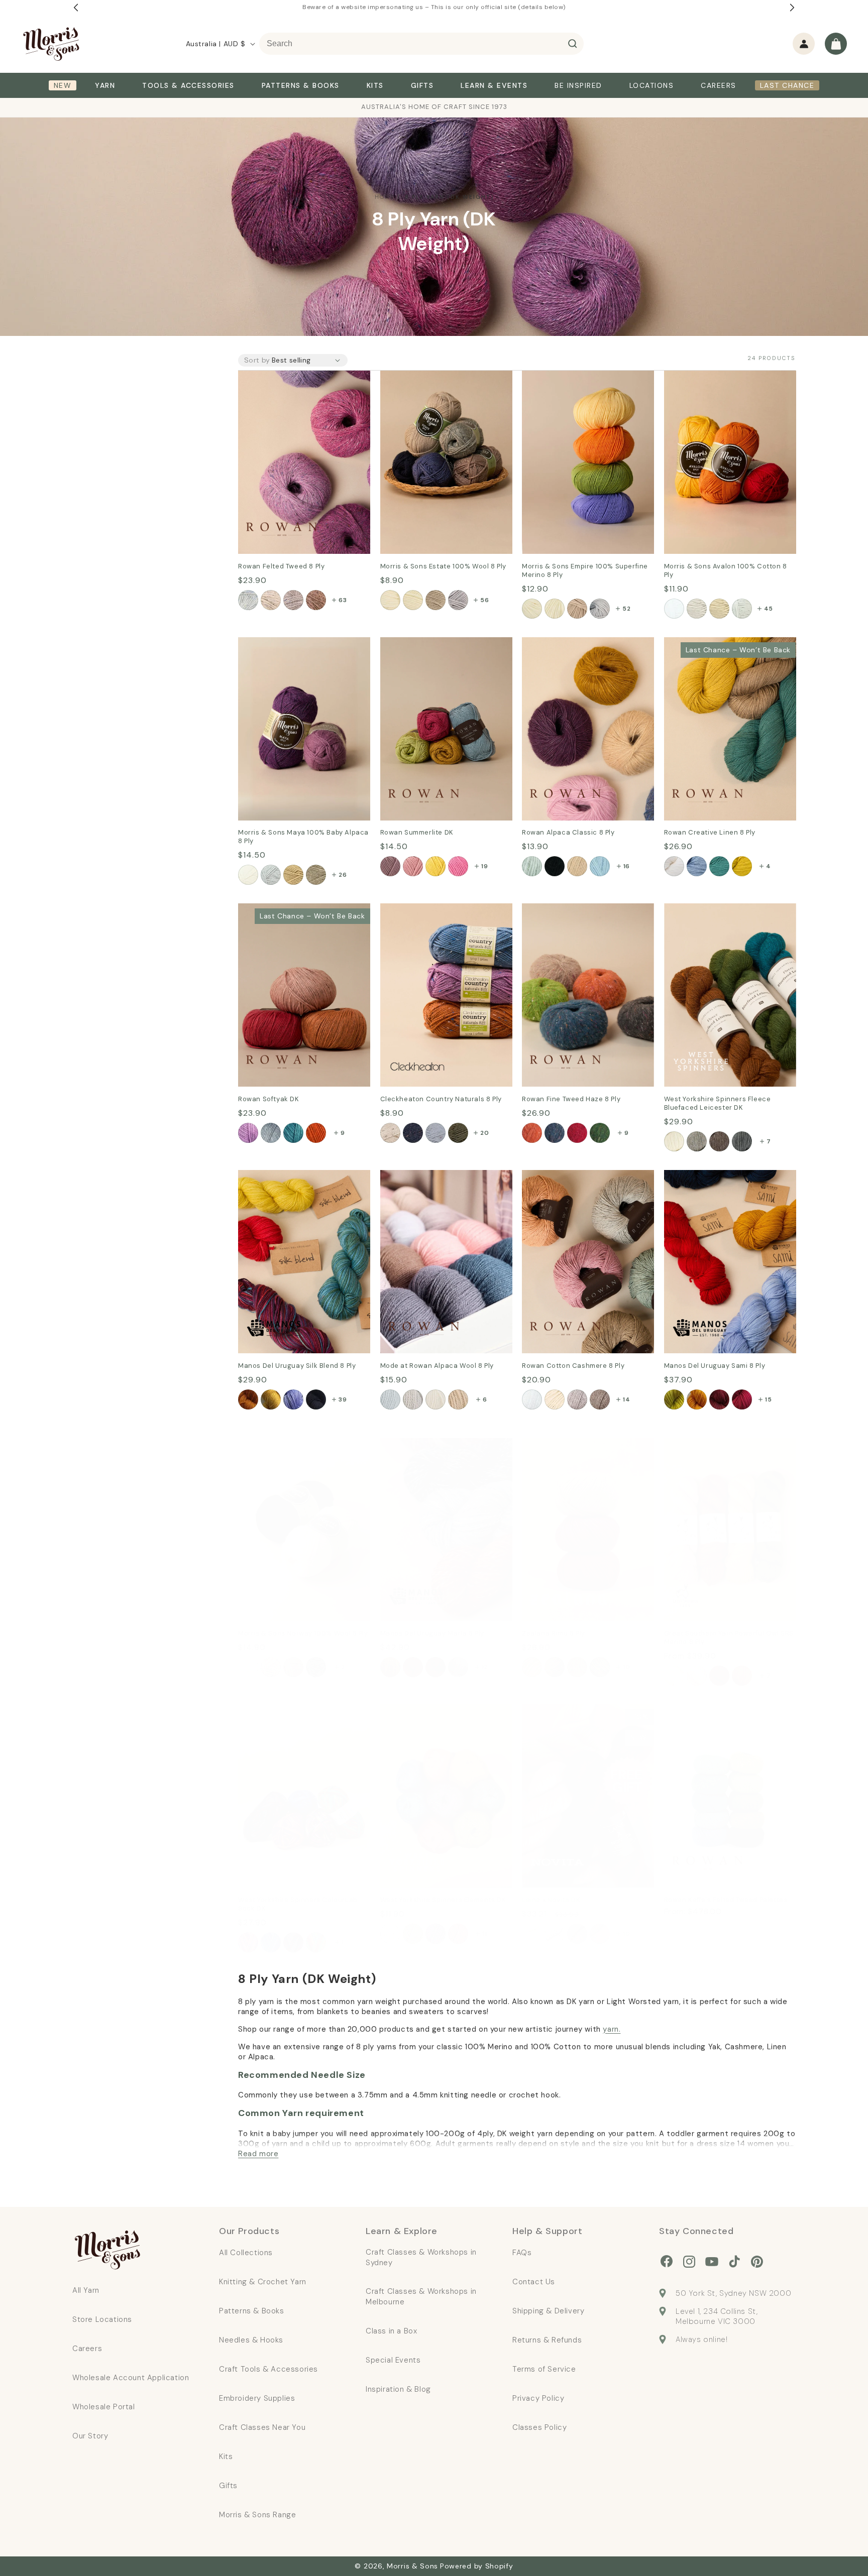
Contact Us (534, 2282)
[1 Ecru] (674, 1141)
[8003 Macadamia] (413, 600)
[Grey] (600, 1667)
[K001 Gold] (390, 1667)
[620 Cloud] (674, 866)
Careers (87, 2349)
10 (626, 1667)
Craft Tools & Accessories (268, 2369)
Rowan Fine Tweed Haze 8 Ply (579, 910)
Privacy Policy (538, 2398)
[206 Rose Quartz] (316, 600)
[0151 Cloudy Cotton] (532, 1934)
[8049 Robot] (458, 600)
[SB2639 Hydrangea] (293, 1399)
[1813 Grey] (436, 1133)
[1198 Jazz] (248, 1942)
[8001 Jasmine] (390, 600)
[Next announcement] (792, 8)
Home (385, 197)
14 (626, 1399)
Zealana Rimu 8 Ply (558, 1445)
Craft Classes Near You (262, 2427)
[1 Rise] (532, 1133)
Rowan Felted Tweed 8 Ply (289, 377)
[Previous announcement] (76, 8)
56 (484, 600)
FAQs (522, 2253)
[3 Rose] (577, 1133)
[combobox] (421, 44)
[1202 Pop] (316, 1942)
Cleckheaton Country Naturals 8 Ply (444, 917)
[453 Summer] (436, 866)
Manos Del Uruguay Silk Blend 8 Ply (299, 1184)
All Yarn (86, 2290)
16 (627, 866)
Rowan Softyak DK (274, 910)
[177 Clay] (271, 600)
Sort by (257, 360)
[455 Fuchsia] (458, 866)
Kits (226, 2456)
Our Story (90, 2436)
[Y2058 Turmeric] (697, 1399)
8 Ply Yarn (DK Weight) (449, 197)
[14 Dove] (436, 1399)
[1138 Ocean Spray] (390, 1934)
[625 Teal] (719, 866)
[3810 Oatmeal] (293, 875)
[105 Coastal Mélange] (577, 866)
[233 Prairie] (293, 1133)
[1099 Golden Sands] (413, 1934)
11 (484, 1934)
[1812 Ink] (413, 1133)
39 (343, 1399)
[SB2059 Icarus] (271, 1399)
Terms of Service (544, 2369)
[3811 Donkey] (316, 875)
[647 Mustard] (742, 866)
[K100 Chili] (413, 1667)
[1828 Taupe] (458, 1133)
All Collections (246, 2253)
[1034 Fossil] (742, 1141)
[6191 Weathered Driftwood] (577, 1934)
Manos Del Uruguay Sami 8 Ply (723, 1177)
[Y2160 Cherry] (742, 1399)
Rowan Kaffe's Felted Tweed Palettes (719, 1718)
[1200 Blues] (271, 1942)
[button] (836, 44)
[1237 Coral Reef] (458, 1934)
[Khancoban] (742, 1676)
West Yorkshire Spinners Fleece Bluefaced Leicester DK (726, 917)
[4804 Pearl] (719, 609)
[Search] (573, 44)
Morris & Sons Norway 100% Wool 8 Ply (294, 1452)
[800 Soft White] (532, 609)
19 (484, 866)
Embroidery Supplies (257, 2398)
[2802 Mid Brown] (293, 1667)
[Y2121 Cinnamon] (719, 1399)
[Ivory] (532, 1667)
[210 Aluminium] (293, 600)
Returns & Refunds (547, 2340)
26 (343, 875)
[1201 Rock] (293, 1942)
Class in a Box (391, 2331)
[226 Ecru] (555, 1399)
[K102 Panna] (458, 1667)
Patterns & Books (252, 2311)
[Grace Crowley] (697, 1676)
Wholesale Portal (104, 2407)
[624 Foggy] (697, 866)
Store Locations (102, 2319)
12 (485, 1667)
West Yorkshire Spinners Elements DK (428, 1718)
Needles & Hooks (251, 2340)
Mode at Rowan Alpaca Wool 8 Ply (441, 1184)
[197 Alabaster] (248, 600)
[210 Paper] (532, 1399)
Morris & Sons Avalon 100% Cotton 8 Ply (718, 385)
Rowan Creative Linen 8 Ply (717, 644)
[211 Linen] (577, 1399)
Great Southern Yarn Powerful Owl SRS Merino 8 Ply (723, 1452)
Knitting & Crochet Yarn (263, 2282)
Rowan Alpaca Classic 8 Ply (575, 644)
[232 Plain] (271, 1133)
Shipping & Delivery (548, 2311)
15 (768, 1399)
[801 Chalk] (555, 609)
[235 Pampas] (316, 1133)
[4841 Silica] (742, 609)
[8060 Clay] (436, 600)
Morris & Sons (412, 2566)
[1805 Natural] (390, 1133)
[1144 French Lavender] (436, 1934)
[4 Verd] (600, 1133)
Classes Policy (539, 2427)
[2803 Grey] (316, 1667)
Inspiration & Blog (398, 2389)
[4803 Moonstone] (697, 609)
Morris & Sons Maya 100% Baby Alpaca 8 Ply (300, 651)
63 (343, 600)
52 (626, 609)
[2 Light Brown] (697, 1141)
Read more (258, 2154)
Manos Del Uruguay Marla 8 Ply (441, 1445)
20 (484, 1133)
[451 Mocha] (390, 866)
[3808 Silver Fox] (271, 875)
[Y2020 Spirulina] (674, 1399)
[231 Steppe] (248, 1133)
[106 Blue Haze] (600, 866)
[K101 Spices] (436, 1667)
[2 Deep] (555, 1133)
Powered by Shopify (477, 2566)
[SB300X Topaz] (248, 1399)
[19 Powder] (390, 1399)
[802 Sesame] (577, 609)
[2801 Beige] (271, 1667)
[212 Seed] (600, 1399)
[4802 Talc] (674, 609)
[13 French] (458, 1399)
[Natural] (555, 1667)
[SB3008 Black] (316, 1399)
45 (769, 609)
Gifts (228, 2486)
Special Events (393, 2360)
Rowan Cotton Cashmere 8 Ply (582, 1177)
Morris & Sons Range (257, 2515)
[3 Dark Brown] (719, 1141)
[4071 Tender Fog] (555, 1934)
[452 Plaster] (413, 866)
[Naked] (674, 1676)
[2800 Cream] (248, 1667)
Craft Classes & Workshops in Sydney (421, 2257)
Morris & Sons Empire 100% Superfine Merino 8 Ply (576, 385)
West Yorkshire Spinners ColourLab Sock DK (286, 1718)
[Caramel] (577, 1667)
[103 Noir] (555, 866)
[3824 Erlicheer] (248, 875)
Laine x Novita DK (556, 1711)
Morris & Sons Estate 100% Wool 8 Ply (445, 385)
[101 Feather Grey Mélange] (532, 866)
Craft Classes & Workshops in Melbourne (421, 2297)
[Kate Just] (719, 1676)
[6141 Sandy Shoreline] (600, 1934)
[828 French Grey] (600, 609)
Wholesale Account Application (131, 2378)
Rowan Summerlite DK (423, 644)
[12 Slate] (413, 1399)
